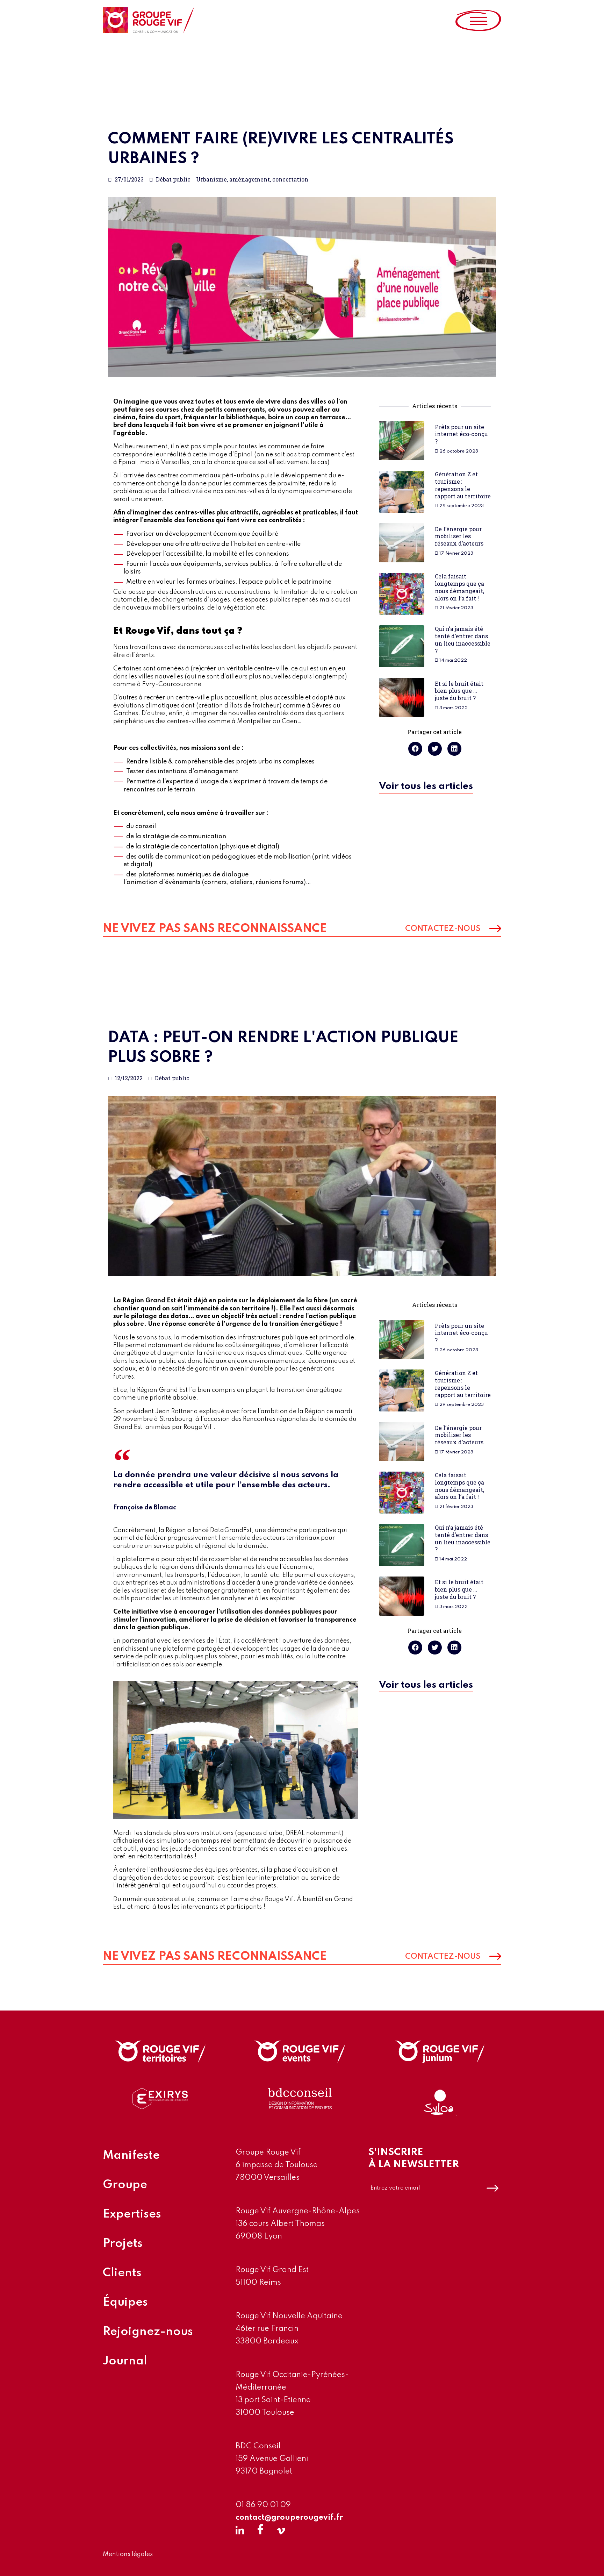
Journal (125, 2361)
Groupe (125, 2185)
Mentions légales (128, 2554)
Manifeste (131, 2156)
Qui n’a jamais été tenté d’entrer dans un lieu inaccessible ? (463, 639)
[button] (426, 788)
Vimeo (281, 2529)
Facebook (260, 2529)
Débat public (173, 179)
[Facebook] (415, 749)
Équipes (125, 2303)
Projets (123, 2244)
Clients (122, 2273)
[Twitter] (435, 749)
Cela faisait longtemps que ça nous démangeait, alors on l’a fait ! (459, 587)
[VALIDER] (492, 2188)
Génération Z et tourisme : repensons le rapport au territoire (463, 485)
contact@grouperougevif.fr (289, 2518)
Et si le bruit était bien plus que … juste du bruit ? (459, 691)
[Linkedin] (454, 749)
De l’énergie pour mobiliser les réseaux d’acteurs (459, 536)
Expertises (132, 2214)
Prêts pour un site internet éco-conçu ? (462, 434)
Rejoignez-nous (148, 2332)
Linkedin (240, 2529)
